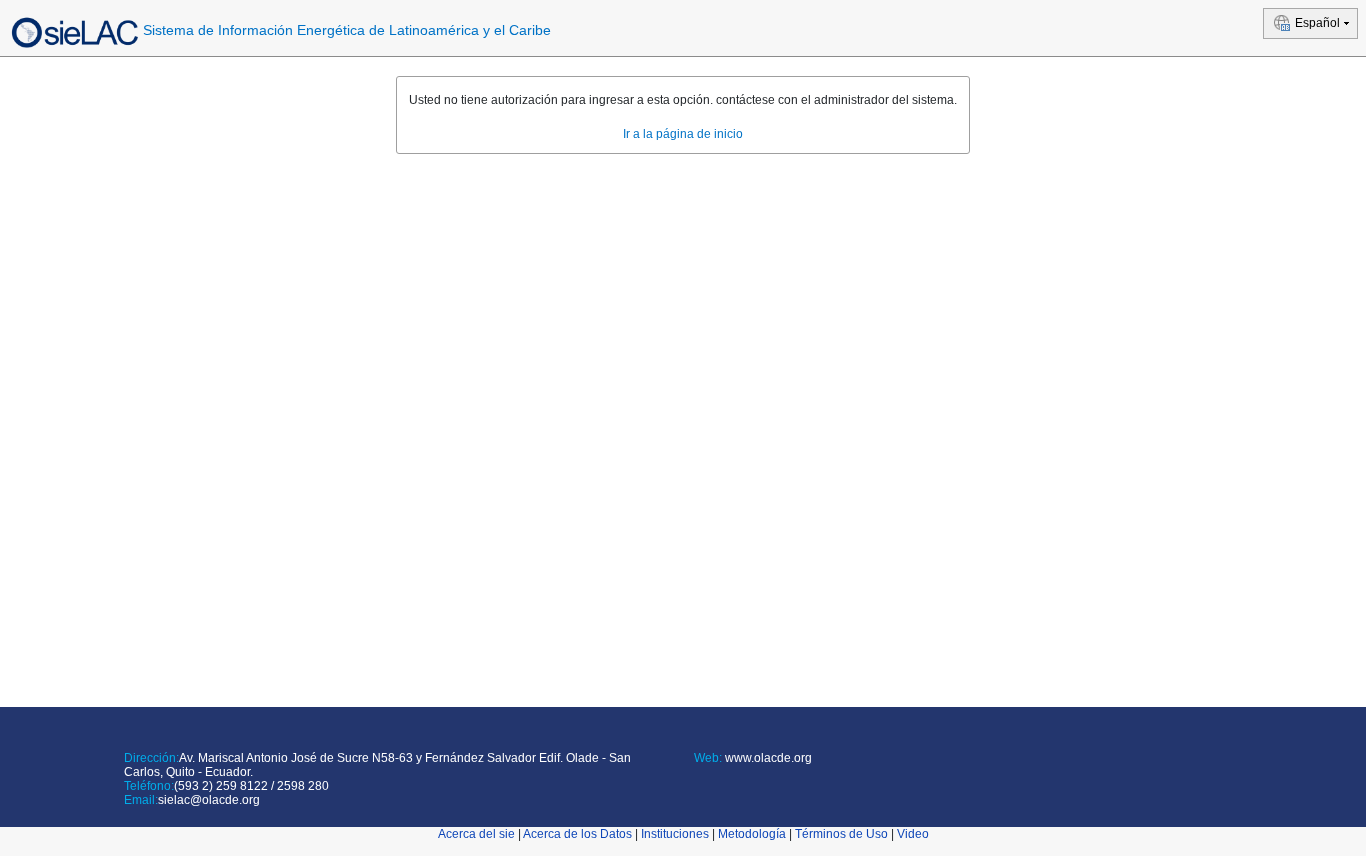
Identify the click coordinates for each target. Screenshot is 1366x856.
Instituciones (675, 834)
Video (913, 834)
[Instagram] (781, 782)
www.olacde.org (767, 758)
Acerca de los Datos (577, 834)
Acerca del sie (476, 834)
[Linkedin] (727, 782)
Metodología (752, 834)
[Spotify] (763, 782)
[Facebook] (698, 782)
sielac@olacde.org (209, 800)
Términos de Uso (841, 834)
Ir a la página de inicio (683, 134)
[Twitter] (709, 782)
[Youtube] (745, 782)
